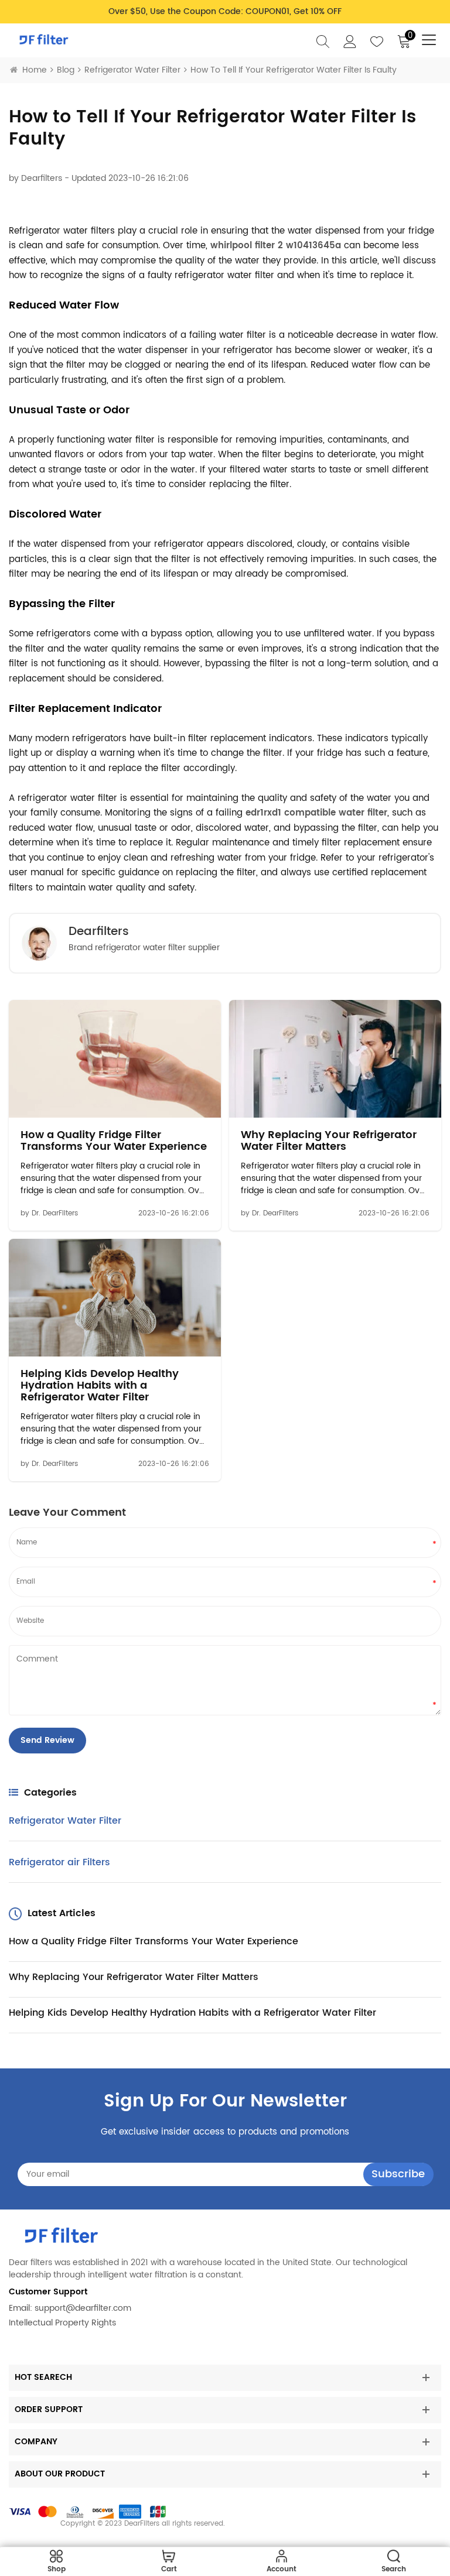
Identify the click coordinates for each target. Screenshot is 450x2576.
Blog (66, 70)
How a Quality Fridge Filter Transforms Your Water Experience (114, 1141)
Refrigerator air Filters (59, 1862)
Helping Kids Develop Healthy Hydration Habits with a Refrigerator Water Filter (100, 1385)
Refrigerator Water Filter (132, 70)
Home (35, 70)
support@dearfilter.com (83, 2308)
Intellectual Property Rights (62, 2323)
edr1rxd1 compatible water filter (316, 813)
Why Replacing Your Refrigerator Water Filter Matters (329, 1141)
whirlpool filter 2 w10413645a (276, 246)
